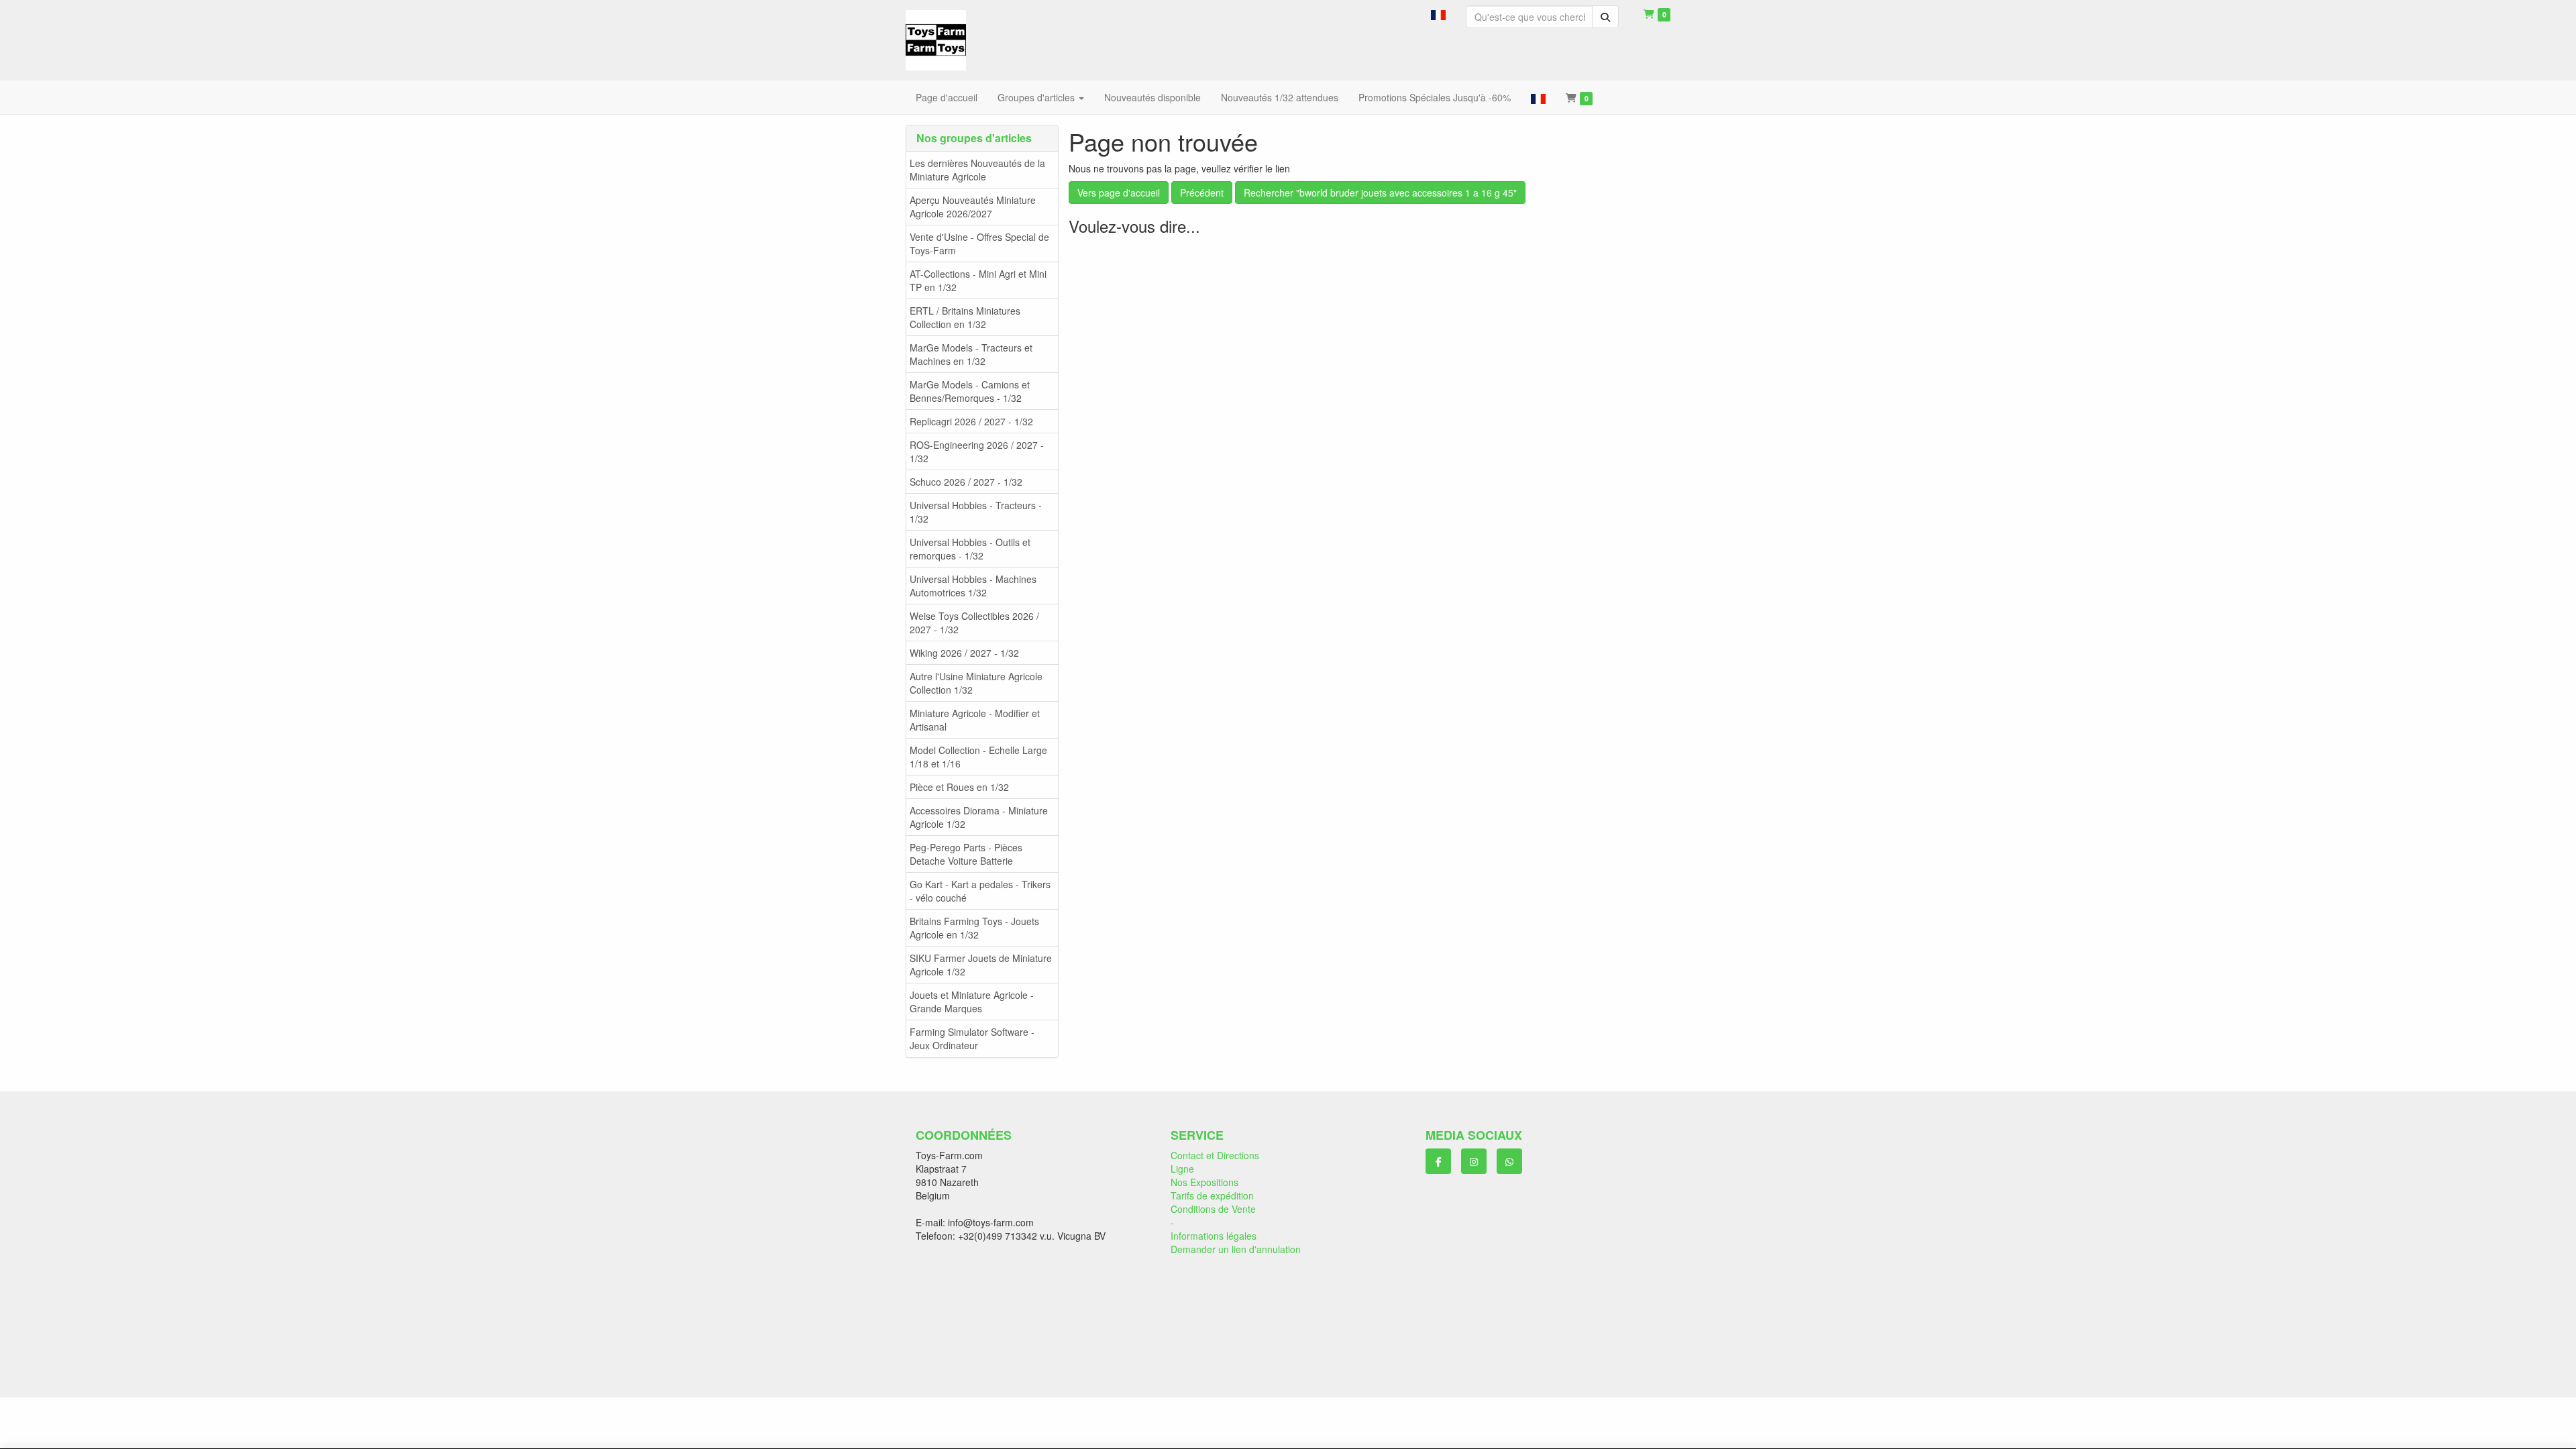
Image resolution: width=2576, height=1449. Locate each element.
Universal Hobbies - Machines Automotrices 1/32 (973, 586)
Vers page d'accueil (1119, 193)
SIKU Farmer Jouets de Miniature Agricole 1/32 (981, 965)
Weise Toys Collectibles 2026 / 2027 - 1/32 (974, 623)
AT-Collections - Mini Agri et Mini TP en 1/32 (978, 280)
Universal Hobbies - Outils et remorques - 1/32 (970, 549)
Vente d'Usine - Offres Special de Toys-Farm (979, 244)
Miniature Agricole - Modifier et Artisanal (975, 720)
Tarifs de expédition (1212, 1195)
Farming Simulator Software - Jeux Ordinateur (972, 1038)
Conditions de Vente (1213, 1209)
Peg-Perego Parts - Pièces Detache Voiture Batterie (966, 854)
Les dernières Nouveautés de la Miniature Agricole (977, 170)
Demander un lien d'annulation (1236, 1249)
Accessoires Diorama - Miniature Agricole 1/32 (979, 817)
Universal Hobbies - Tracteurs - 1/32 (976, 512)
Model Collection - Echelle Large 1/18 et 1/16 (978, 757)
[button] (1438, 13)
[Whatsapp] (1509, 1161)
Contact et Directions (1215, 1155)
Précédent (1202, 193)
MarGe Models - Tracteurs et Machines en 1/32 (971, 354)
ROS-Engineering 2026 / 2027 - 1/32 (977, 451)
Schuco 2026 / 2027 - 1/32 (966, 482)
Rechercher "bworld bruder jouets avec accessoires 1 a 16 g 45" (1380, 193)
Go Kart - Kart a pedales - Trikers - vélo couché (980, 891)
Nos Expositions (1204, 1182)
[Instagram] (1474, 1161)
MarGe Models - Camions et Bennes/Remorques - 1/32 (970, 391)
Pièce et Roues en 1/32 (959, 787)
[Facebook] (1438, 1161)
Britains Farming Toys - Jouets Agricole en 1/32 (974, 928)
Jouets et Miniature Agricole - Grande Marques (972, 1002)
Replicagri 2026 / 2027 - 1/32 (971, 421)
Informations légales (1214, 1236)
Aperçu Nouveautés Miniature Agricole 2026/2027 (973, 207)
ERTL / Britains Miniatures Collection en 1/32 (965, 317)
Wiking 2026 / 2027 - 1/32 (964, 653)
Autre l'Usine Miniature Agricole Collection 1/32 (976, 683)
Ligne (1182, 1169)
